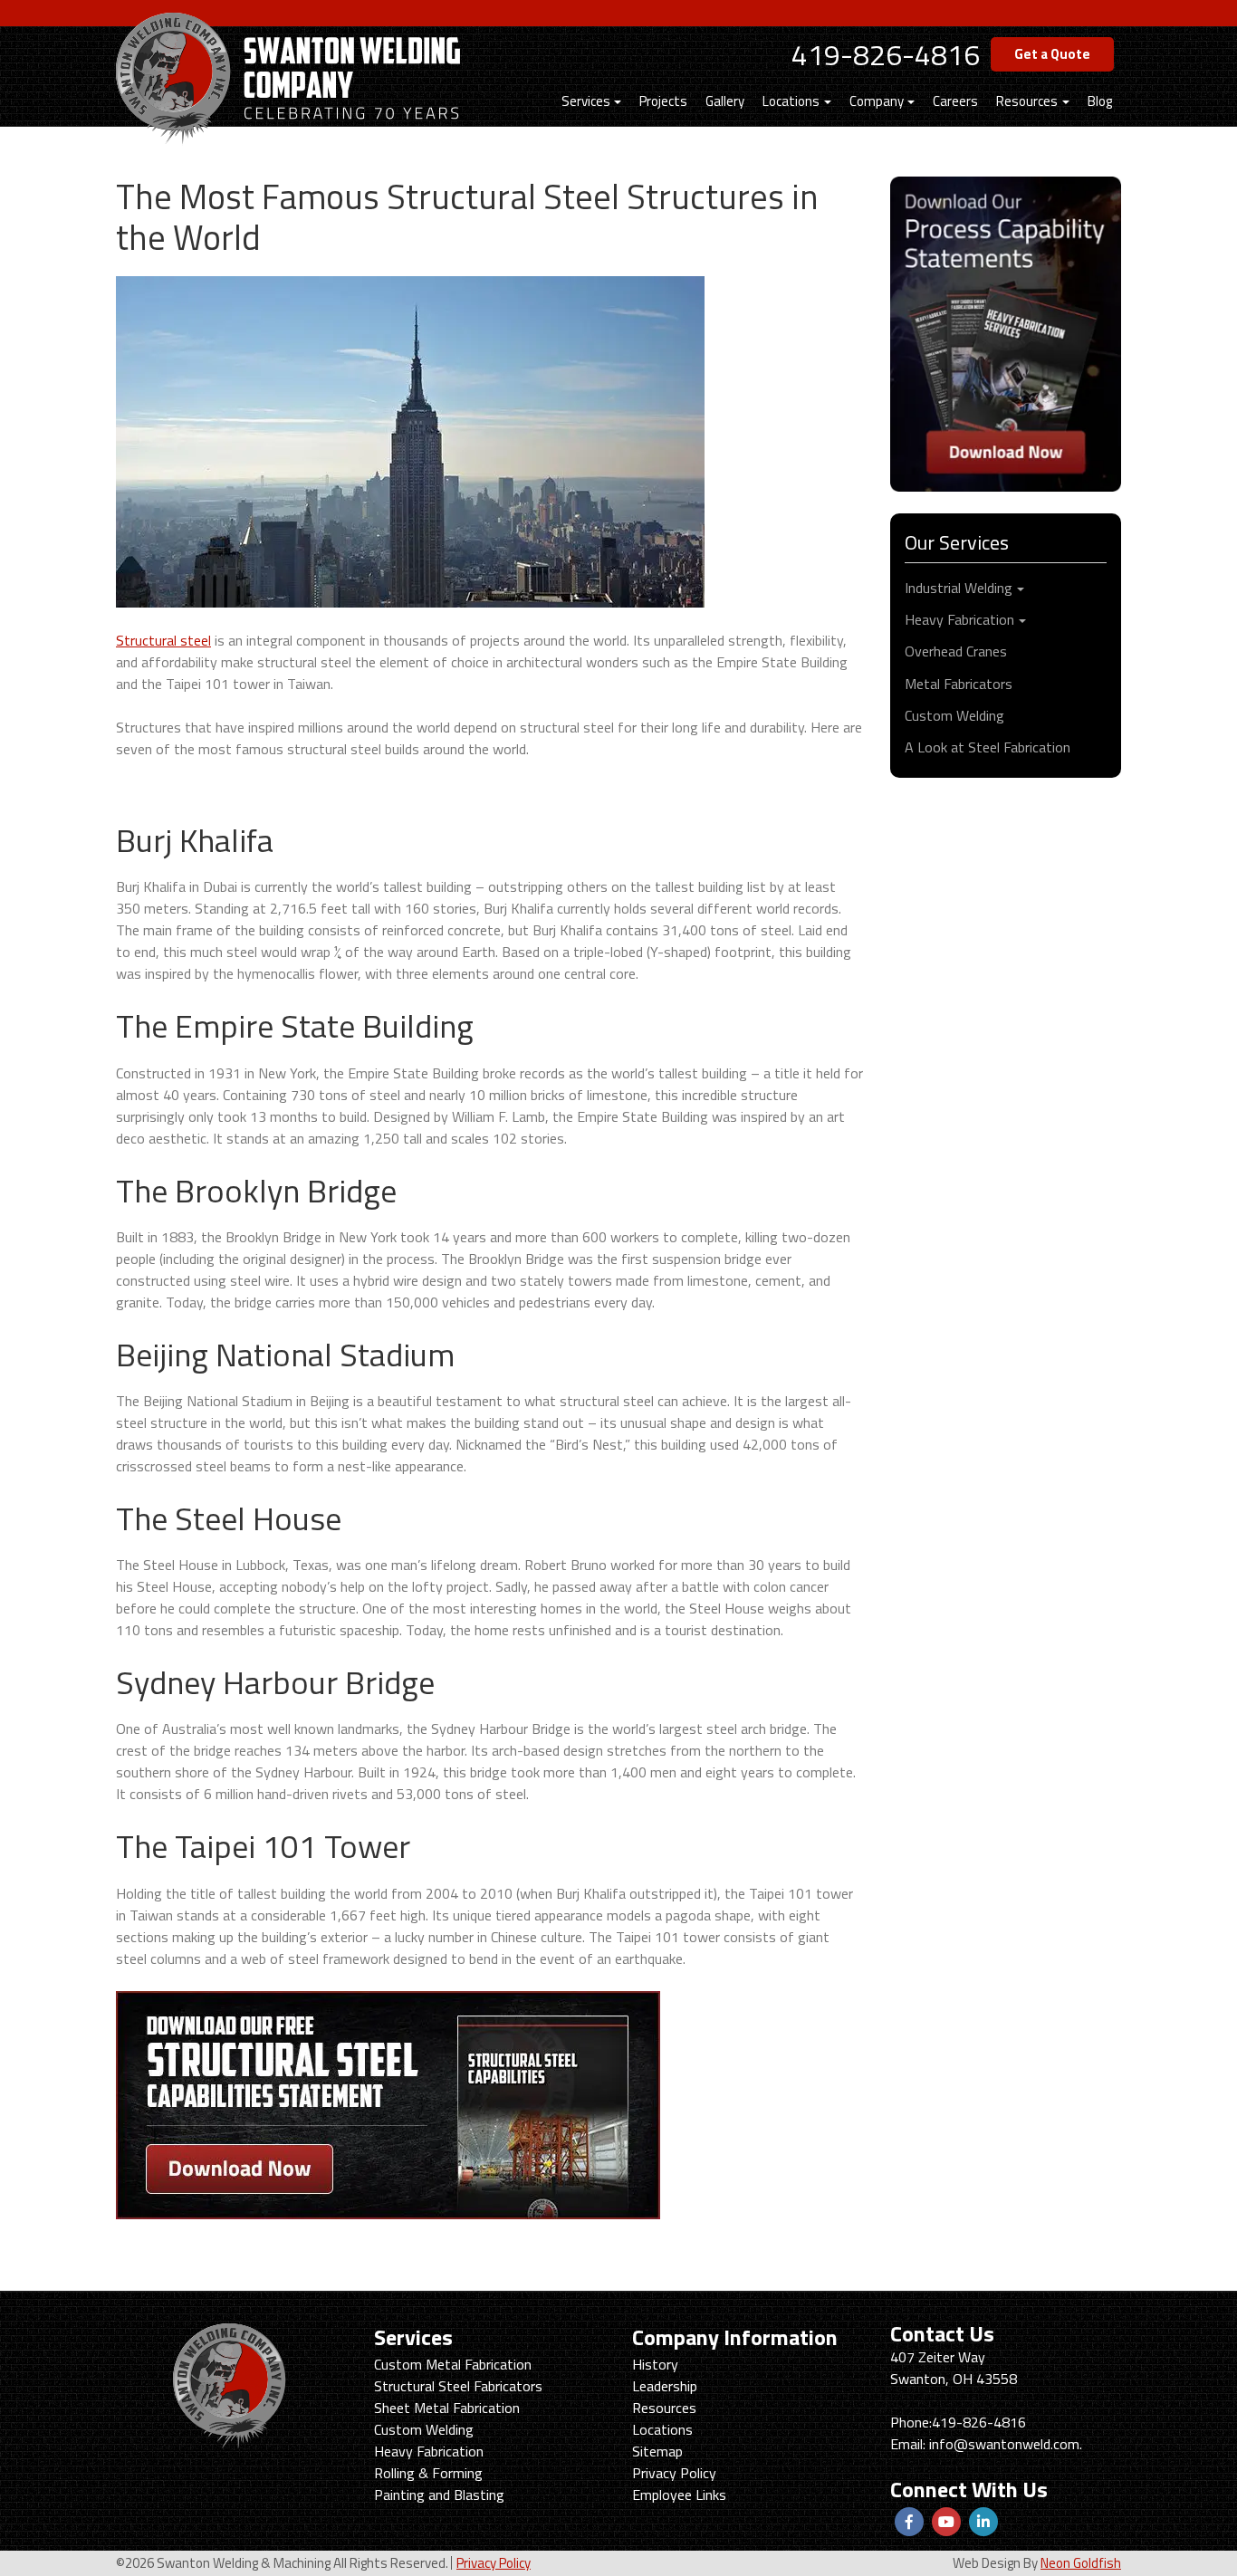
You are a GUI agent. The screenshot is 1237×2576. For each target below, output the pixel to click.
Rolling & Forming (428, 2473)
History (655, 2364)
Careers (955, 101)
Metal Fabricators (959, 684)
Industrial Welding (959, 588)
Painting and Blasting (439, 2495)
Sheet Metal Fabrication (447, 2408)
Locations (791, 101)
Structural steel (163, 640)
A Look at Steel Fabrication (988, 747)
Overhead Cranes (956, 651)
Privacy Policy (674, 2473)
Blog (1100, 101)
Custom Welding (954, 715)
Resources (1027, 101)
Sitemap (657, 2451)
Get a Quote (1052, 54)
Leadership (665, 2386)
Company (877, 101)
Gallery (725, 101)
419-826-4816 (886, 54)
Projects (663, 101)
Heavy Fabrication (959, 619)
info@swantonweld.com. (1006, 2444)
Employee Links (679, 2495)
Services (586, 101)
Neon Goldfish (1081, 2563)
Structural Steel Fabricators (458, 2386)
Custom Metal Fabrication (453, 2364)
